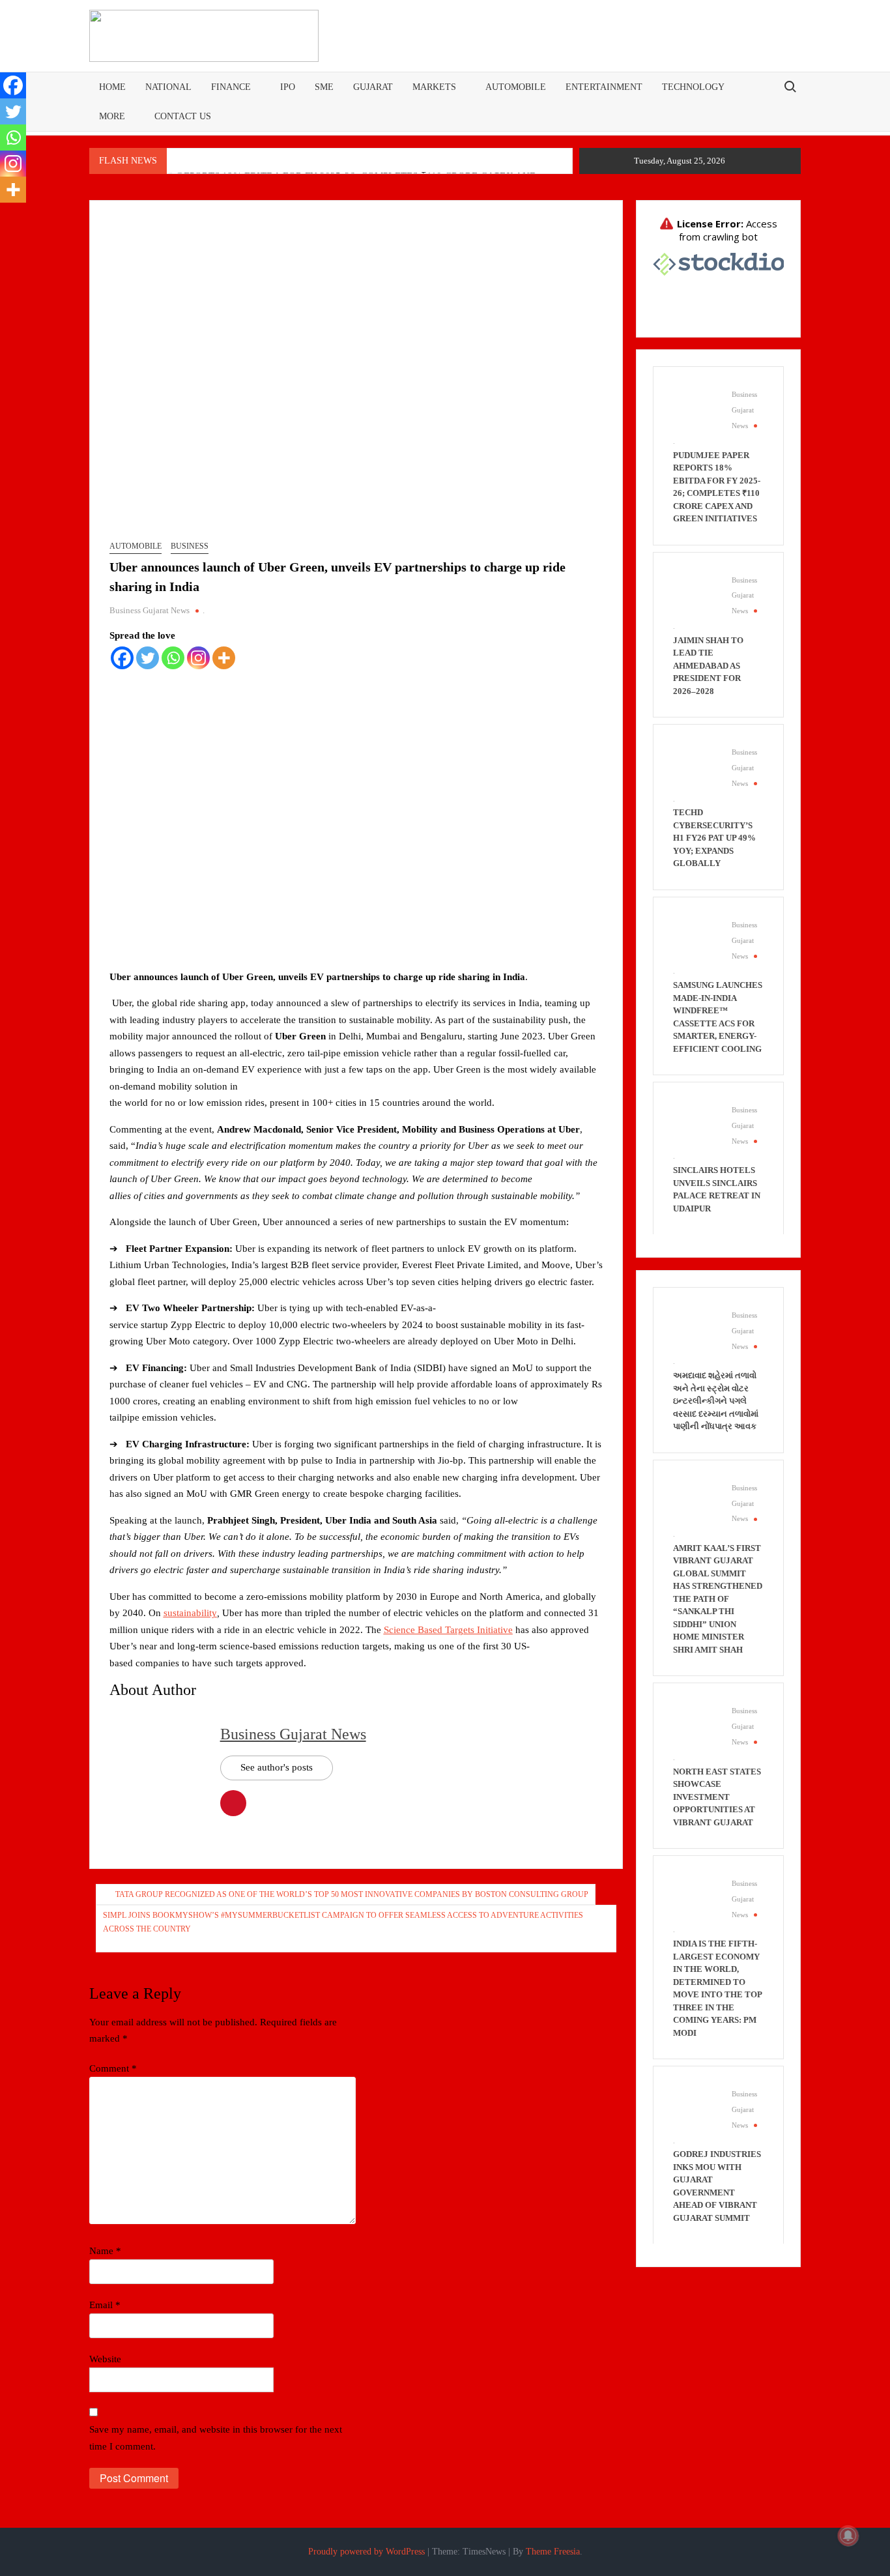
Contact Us (183, 116)
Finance (231, 87)
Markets (434, 87)
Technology (693, 87)
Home (112, 87)
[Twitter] (148, 658)
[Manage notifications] (848, 2536)
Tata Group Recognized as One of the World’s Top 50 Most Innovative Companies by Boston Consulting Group (352, 1894)
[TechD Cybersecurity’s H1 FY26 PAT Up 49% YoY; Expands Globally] (696, 766)
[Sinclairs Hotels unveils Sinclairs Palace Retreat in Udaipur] (696, 1124)
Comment (113, 2068)
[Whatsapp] (173, 658)
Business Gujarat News (150, 610)
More (112, 116)
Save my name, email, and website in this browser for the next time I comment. (216, 2438)
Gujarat (373, 87)
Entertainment (604, 87)
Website (105, 2359)
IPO (288, 87)
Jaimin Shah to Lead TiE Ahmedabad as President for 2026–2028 (708, 666)
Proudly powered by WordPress (366, 2552)
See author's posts (277, 1767)
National (168, 87)
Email (105, 2305)
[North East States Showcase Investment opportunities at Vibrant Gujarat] (696, 1725)
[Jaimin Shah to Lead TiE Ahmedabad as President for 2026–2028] (696, 594)
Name (105, 2251)
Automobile (516, 87)
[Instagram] (198, 658)
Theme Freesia (553, 2552)
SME (324, 87)
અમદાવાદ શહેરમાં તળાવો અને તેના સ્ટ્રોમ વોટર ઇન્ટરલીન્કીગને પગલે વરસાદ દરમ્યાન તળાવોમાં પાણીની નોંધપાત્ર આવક (716, 1401)
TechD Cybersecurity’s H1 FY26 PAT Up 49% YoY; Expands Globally (714, 838)
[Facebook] (122, 658)
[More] (224, 658)
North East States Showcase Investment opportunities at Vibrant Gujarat (717, 1797)
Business (190, 546)
